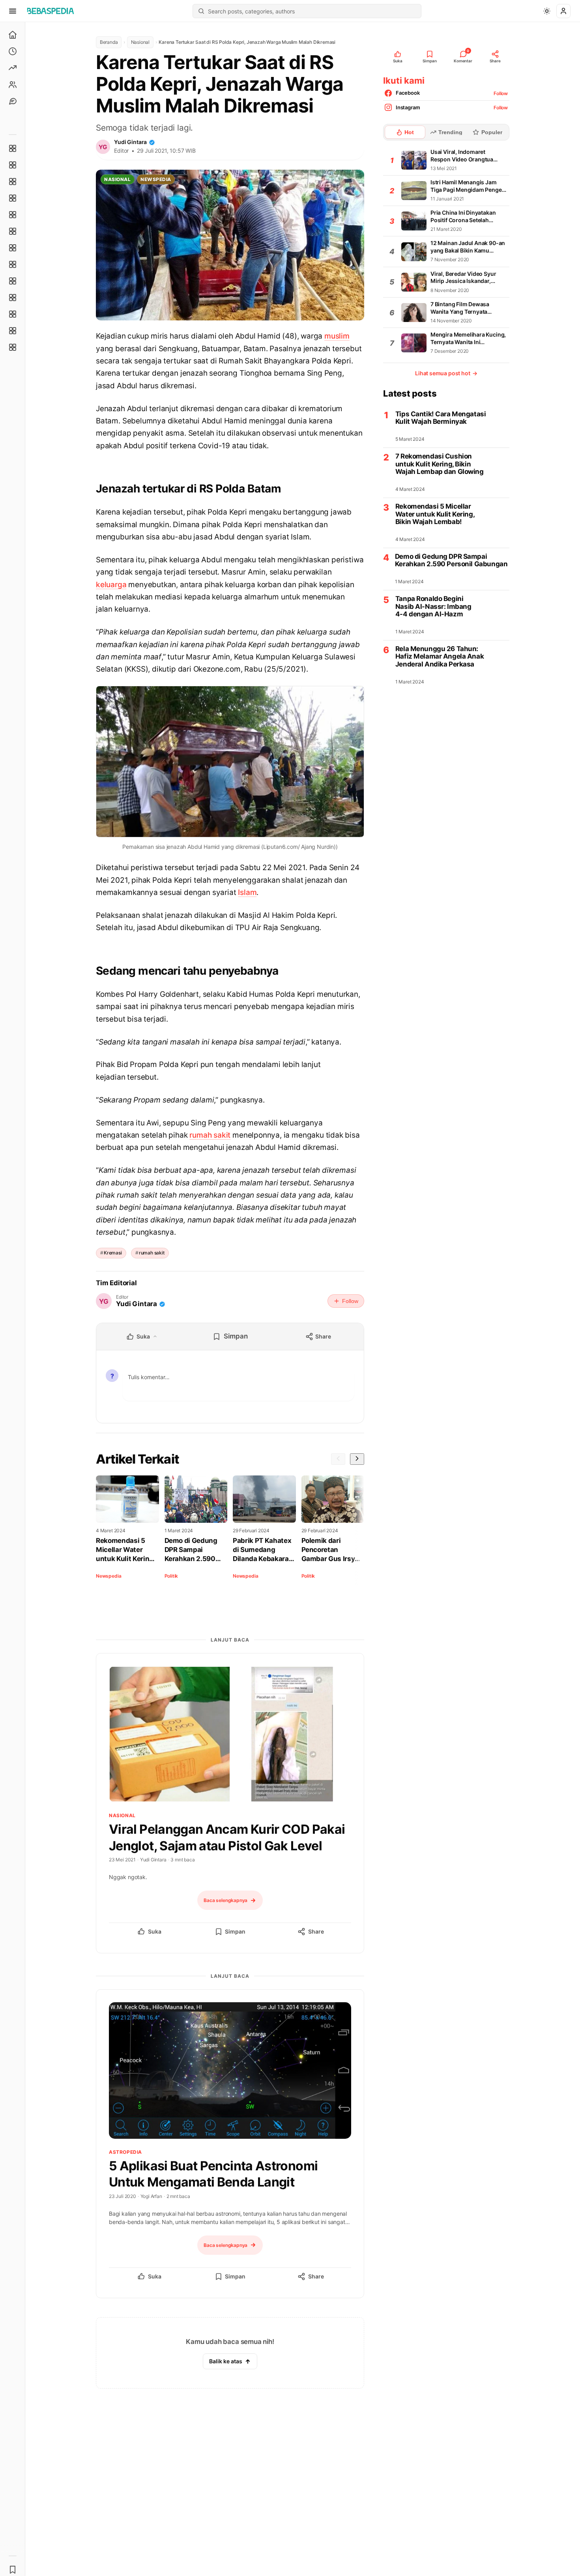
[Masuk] (563, 11)
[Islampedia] (13, 298)
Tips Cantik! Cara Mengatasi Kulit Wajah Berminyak (441, 418)
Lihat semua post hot (446, 373)
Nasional (140, 42)
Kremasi (113, 1253)
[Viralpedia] (13, 182)
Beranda (109, 42)
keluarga (111, 585)
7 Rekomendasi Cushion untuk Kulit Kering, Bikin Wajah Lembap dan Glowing (440, 464)
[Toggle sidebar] (25, 1299)
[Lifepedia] (13, 198)
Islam (247, 892)
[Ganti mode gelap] (547, 11)
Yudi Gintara (130, 142)
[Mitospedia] (13, 281)
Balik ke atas (226, 2361)
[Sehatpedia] (13, 165)
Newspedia (156, 179)
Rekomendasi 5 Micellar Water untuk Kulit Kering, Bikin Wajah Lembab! (125, 1550)
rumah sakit (210, 1135)
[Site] (13, 101)
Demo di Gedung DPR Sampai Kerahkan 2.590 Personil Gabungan (195, 1550)
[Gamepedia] (13, 231)
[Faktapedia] (13, 148)
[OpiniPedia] (13, 248)
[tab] (405, 132)
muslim (337, 336)
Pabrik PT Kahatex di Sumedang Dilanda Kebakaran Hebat (263, 1550)
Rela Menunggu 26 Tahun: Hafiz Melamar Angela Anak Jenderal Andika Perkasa (440, 657)
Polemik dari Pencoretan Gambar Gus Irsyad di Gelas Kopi (332, 1550)
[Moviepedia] (13, 215)
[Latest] (13, 51)
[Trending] (13, 68)
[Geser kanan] (357, 1459)
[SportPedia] (13, 264)
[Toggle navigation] (13, 11)
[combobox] (312, 11)
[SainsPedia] (13, 331)
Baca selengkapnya (225, 1900)
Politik (171, 1576)
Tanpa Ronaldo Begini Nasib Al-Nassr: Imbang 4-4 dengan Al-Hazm (433, 607)
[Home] (13, 35)
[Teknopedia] (13, 347)
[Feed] (13, 84)
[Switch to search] (201, 11)
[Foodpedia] (13, 314)
